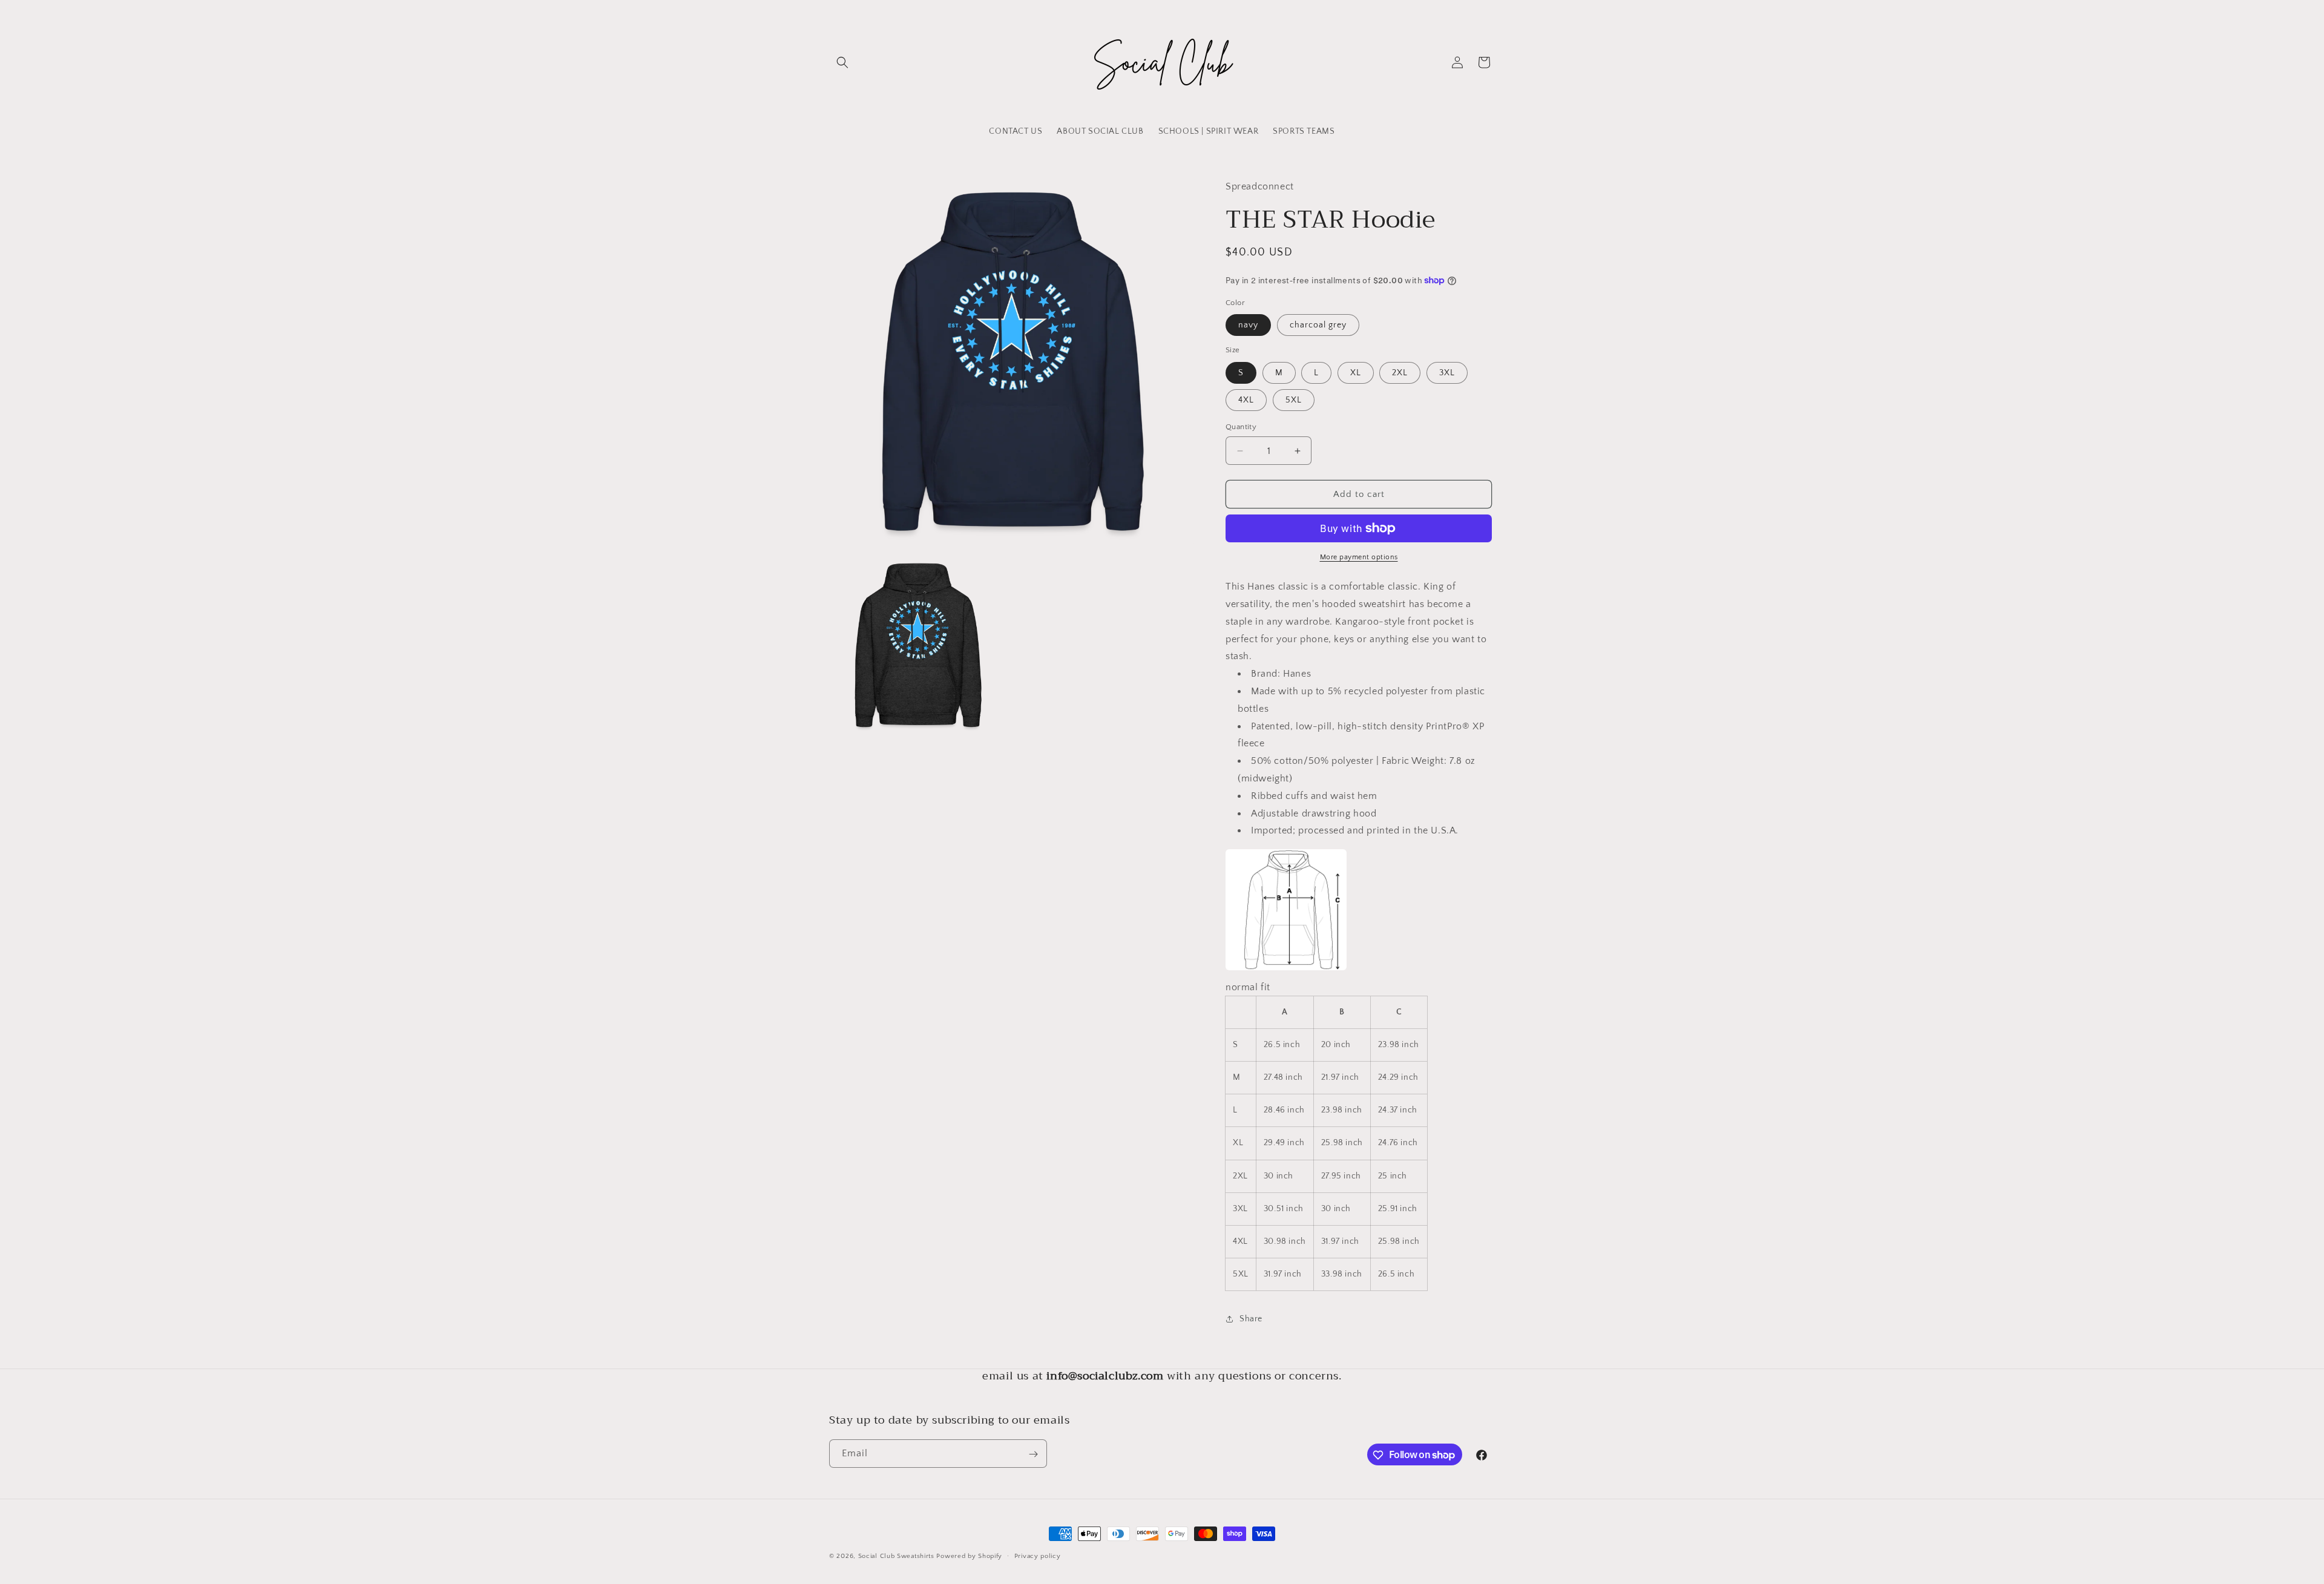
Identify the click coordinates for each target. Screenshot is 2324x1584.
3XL (1447, 373)
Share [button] (1251, 1319)
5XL (1294, 400)
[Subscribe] (1033, 1454)
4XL (1246, 400)
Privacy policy (1038, 1556)
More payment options (1359, 557)
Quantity (1241, 427)
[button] (842, 62)
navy (1248, 325)
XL (1356, 373)
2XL (1400, 373)
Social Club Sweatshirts (896, 1556)
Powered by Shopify (969, 1556)
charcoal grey (1318, 325)
